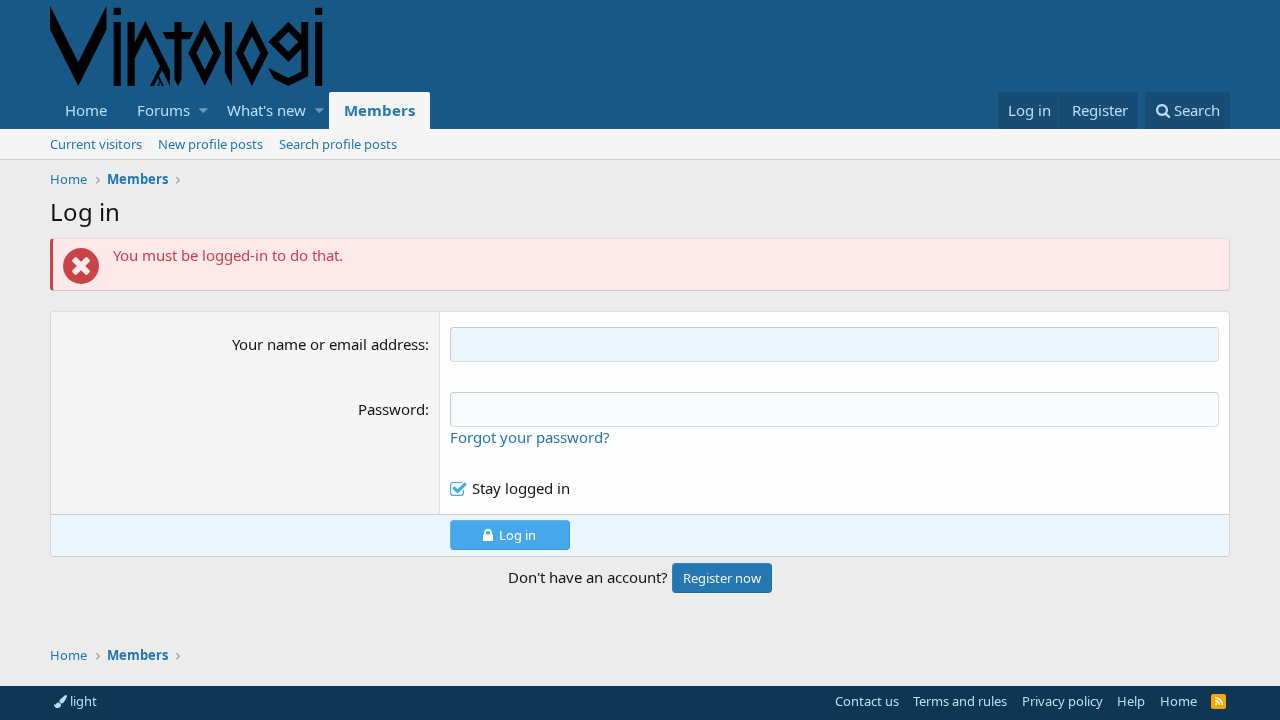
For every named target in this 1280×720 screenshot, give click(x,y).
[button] (203, 110)
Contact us (867, 701)
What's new (266, 110)
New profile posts (210, 144)
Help (1131, 701)
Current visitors (96, 144)
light (82, 701)
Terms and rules (960, 701)
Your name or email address (328, 344)
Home (86, 110)
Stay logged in (521, 488)
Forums (163, 110)
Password (391, 409)
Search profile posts (338, 144)
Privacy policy (1062, 701)
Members (379, 110)
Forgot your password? (530, 437)
